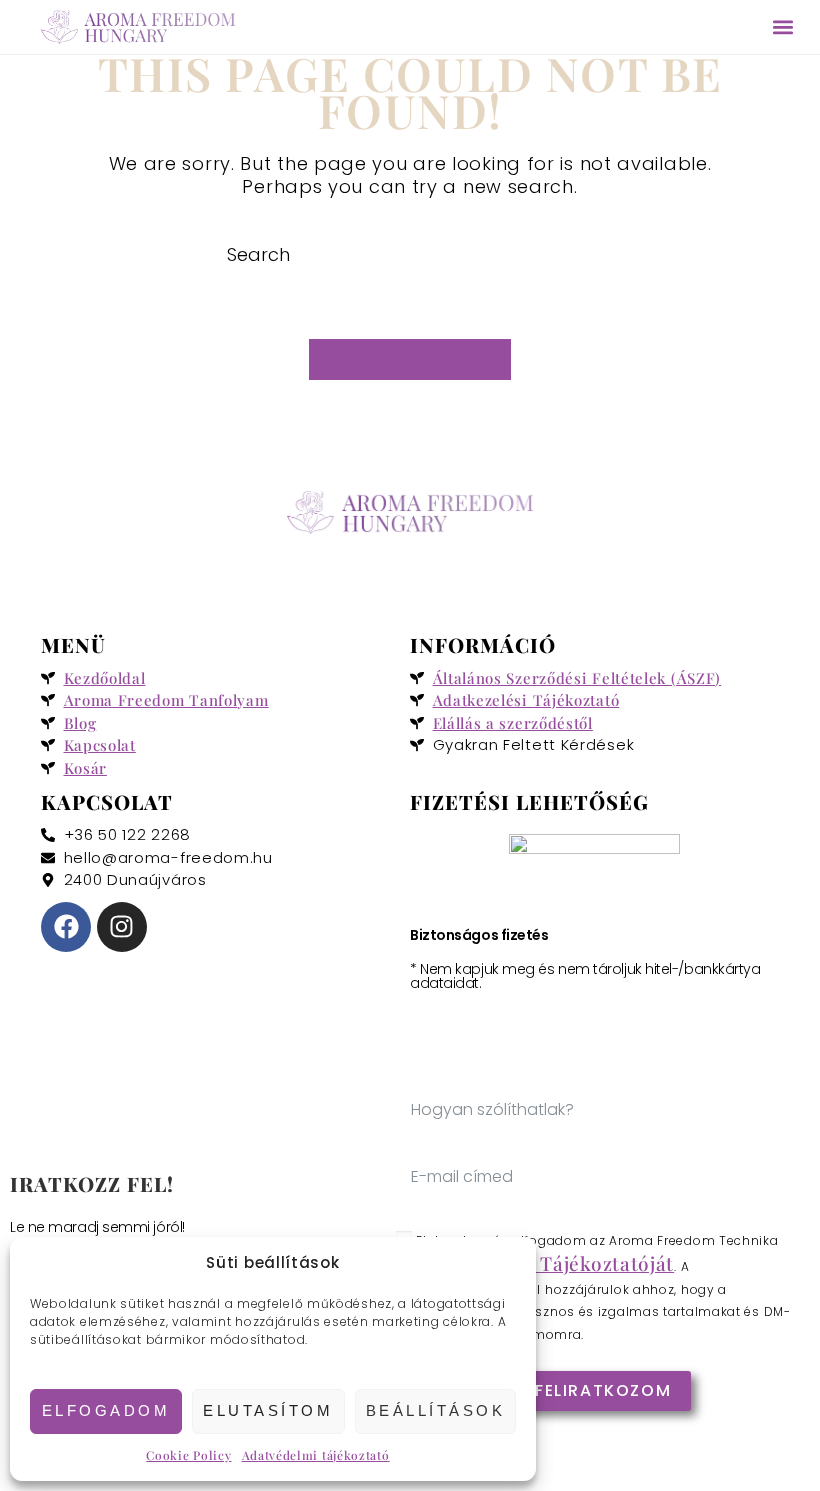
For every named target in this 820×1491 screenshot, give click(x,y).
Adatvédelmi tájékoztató (316, 1455)
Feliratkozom (603, 1390)
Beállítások (436, 1410)
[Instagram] (122, 927)
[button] (782, 27)
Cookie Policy (188, 1455)
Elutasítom (268, 1410)
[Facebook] (66, 927)
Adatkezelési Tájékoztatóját (545, 1263)
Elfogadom (106, 1410)
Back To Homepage (410, 359)
